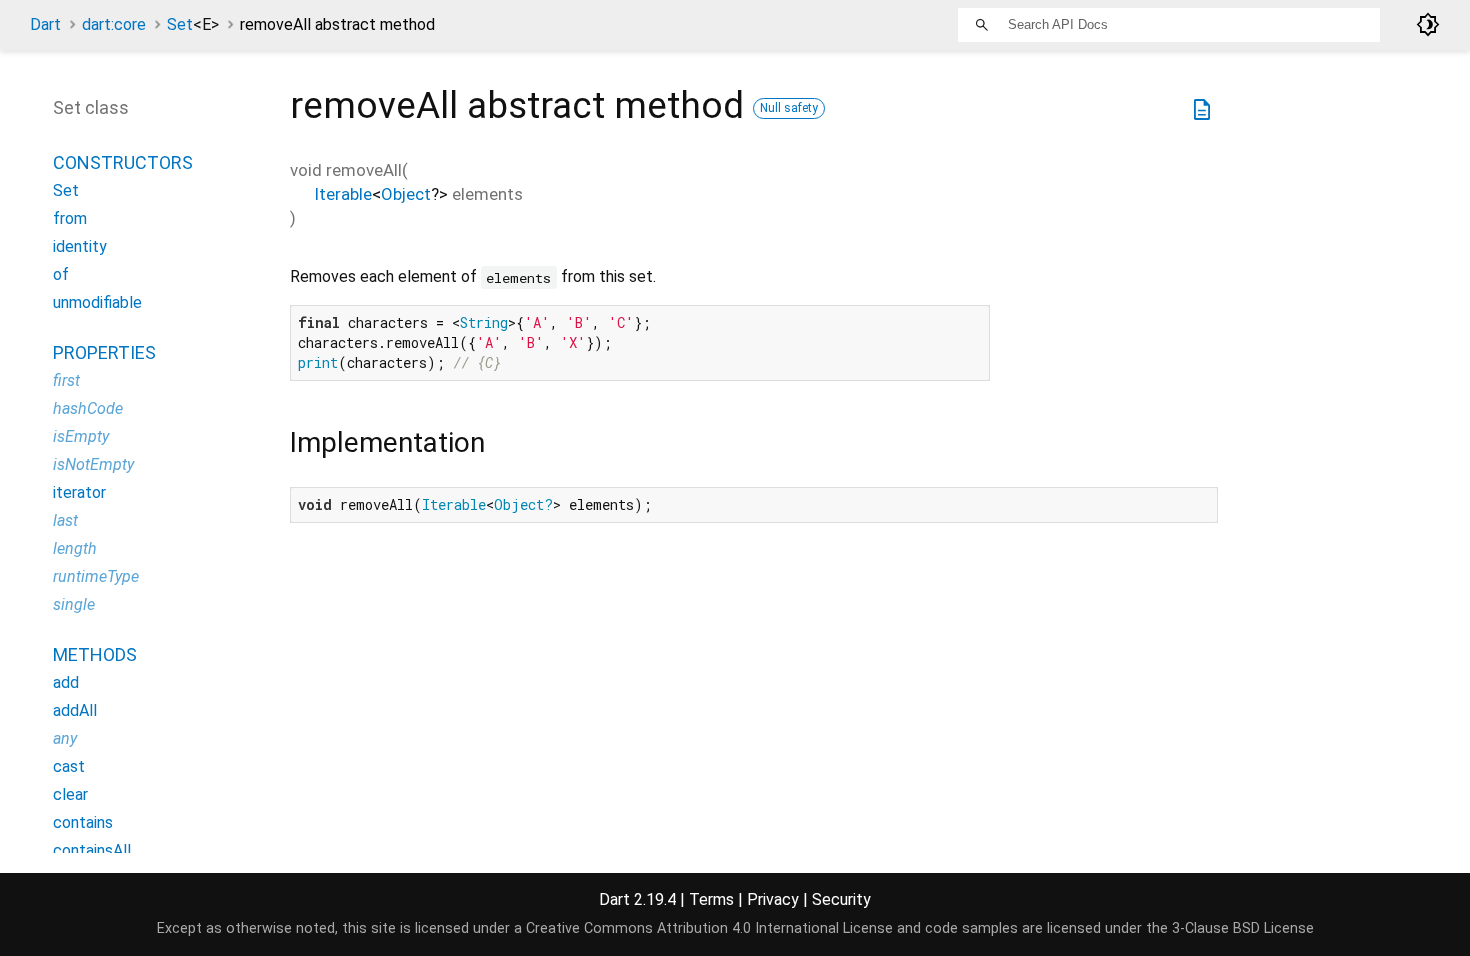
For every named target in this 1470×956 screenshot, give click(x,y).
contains (83, 822)
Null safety (789, 108)
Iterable (343, 194)
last (65, 520)
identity (80, 246)
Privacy (773, 899)
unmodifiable (97, 302)
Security (841, 899)
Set (193, 24)
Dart (45, 24)
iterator (79, 492)
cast (69, 766)
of (61, 274)
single (74, 604)
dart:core (114, 24)
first (66, 380)
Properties (104, 352)
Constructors (123, 162)
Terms (711, 899)
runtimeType (96, 576)
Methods (95, 654)
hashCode (88, 408)
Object (406, 194)
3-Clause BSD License (1243, 928)
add (66, 682)
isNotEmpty (93, 464)
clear (70, 794)
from (70, 218)
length (75, 548)
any (65, 738)
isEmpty (81, 436)
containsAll (92, 850)
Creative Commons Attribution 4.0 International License (709, 928)
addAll (75, 710)
